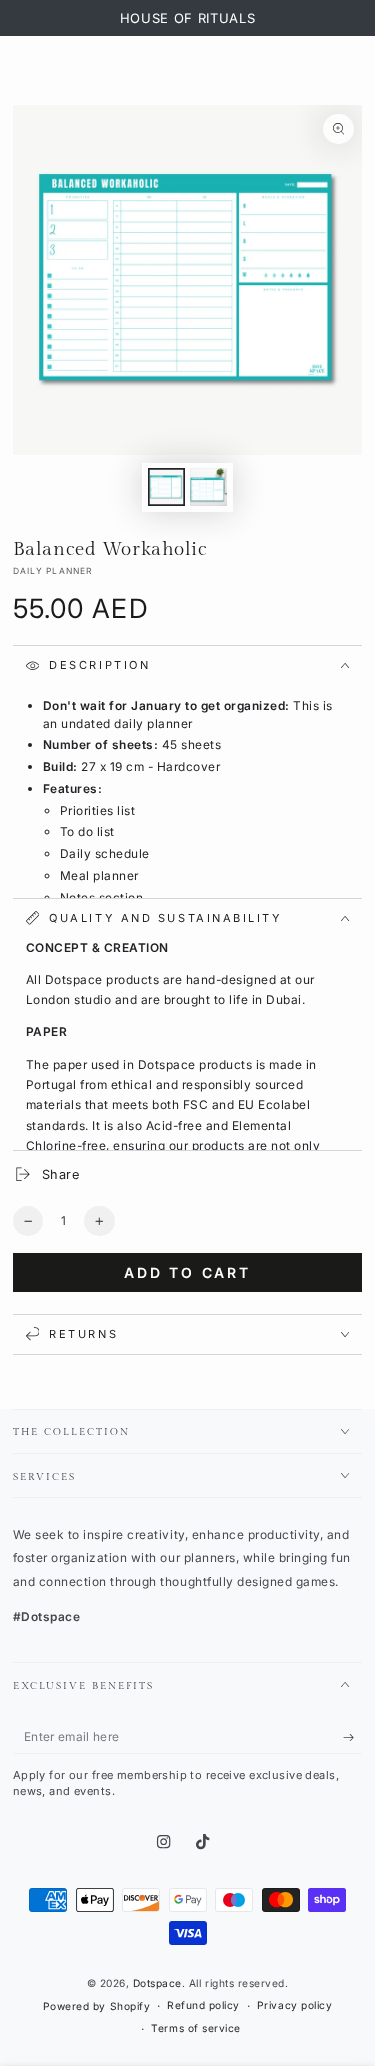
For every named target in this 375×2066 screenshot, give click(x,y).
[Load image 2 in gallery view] (208, 487)
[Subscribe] (353, 1737)
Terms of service (195, 2028)
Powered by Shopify (96, 2006)
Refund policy (203, 2005)
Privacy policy (294, 2005)
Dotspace (157, 1983)
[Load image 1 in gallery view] (166, 487)
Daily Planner (52, 571)
